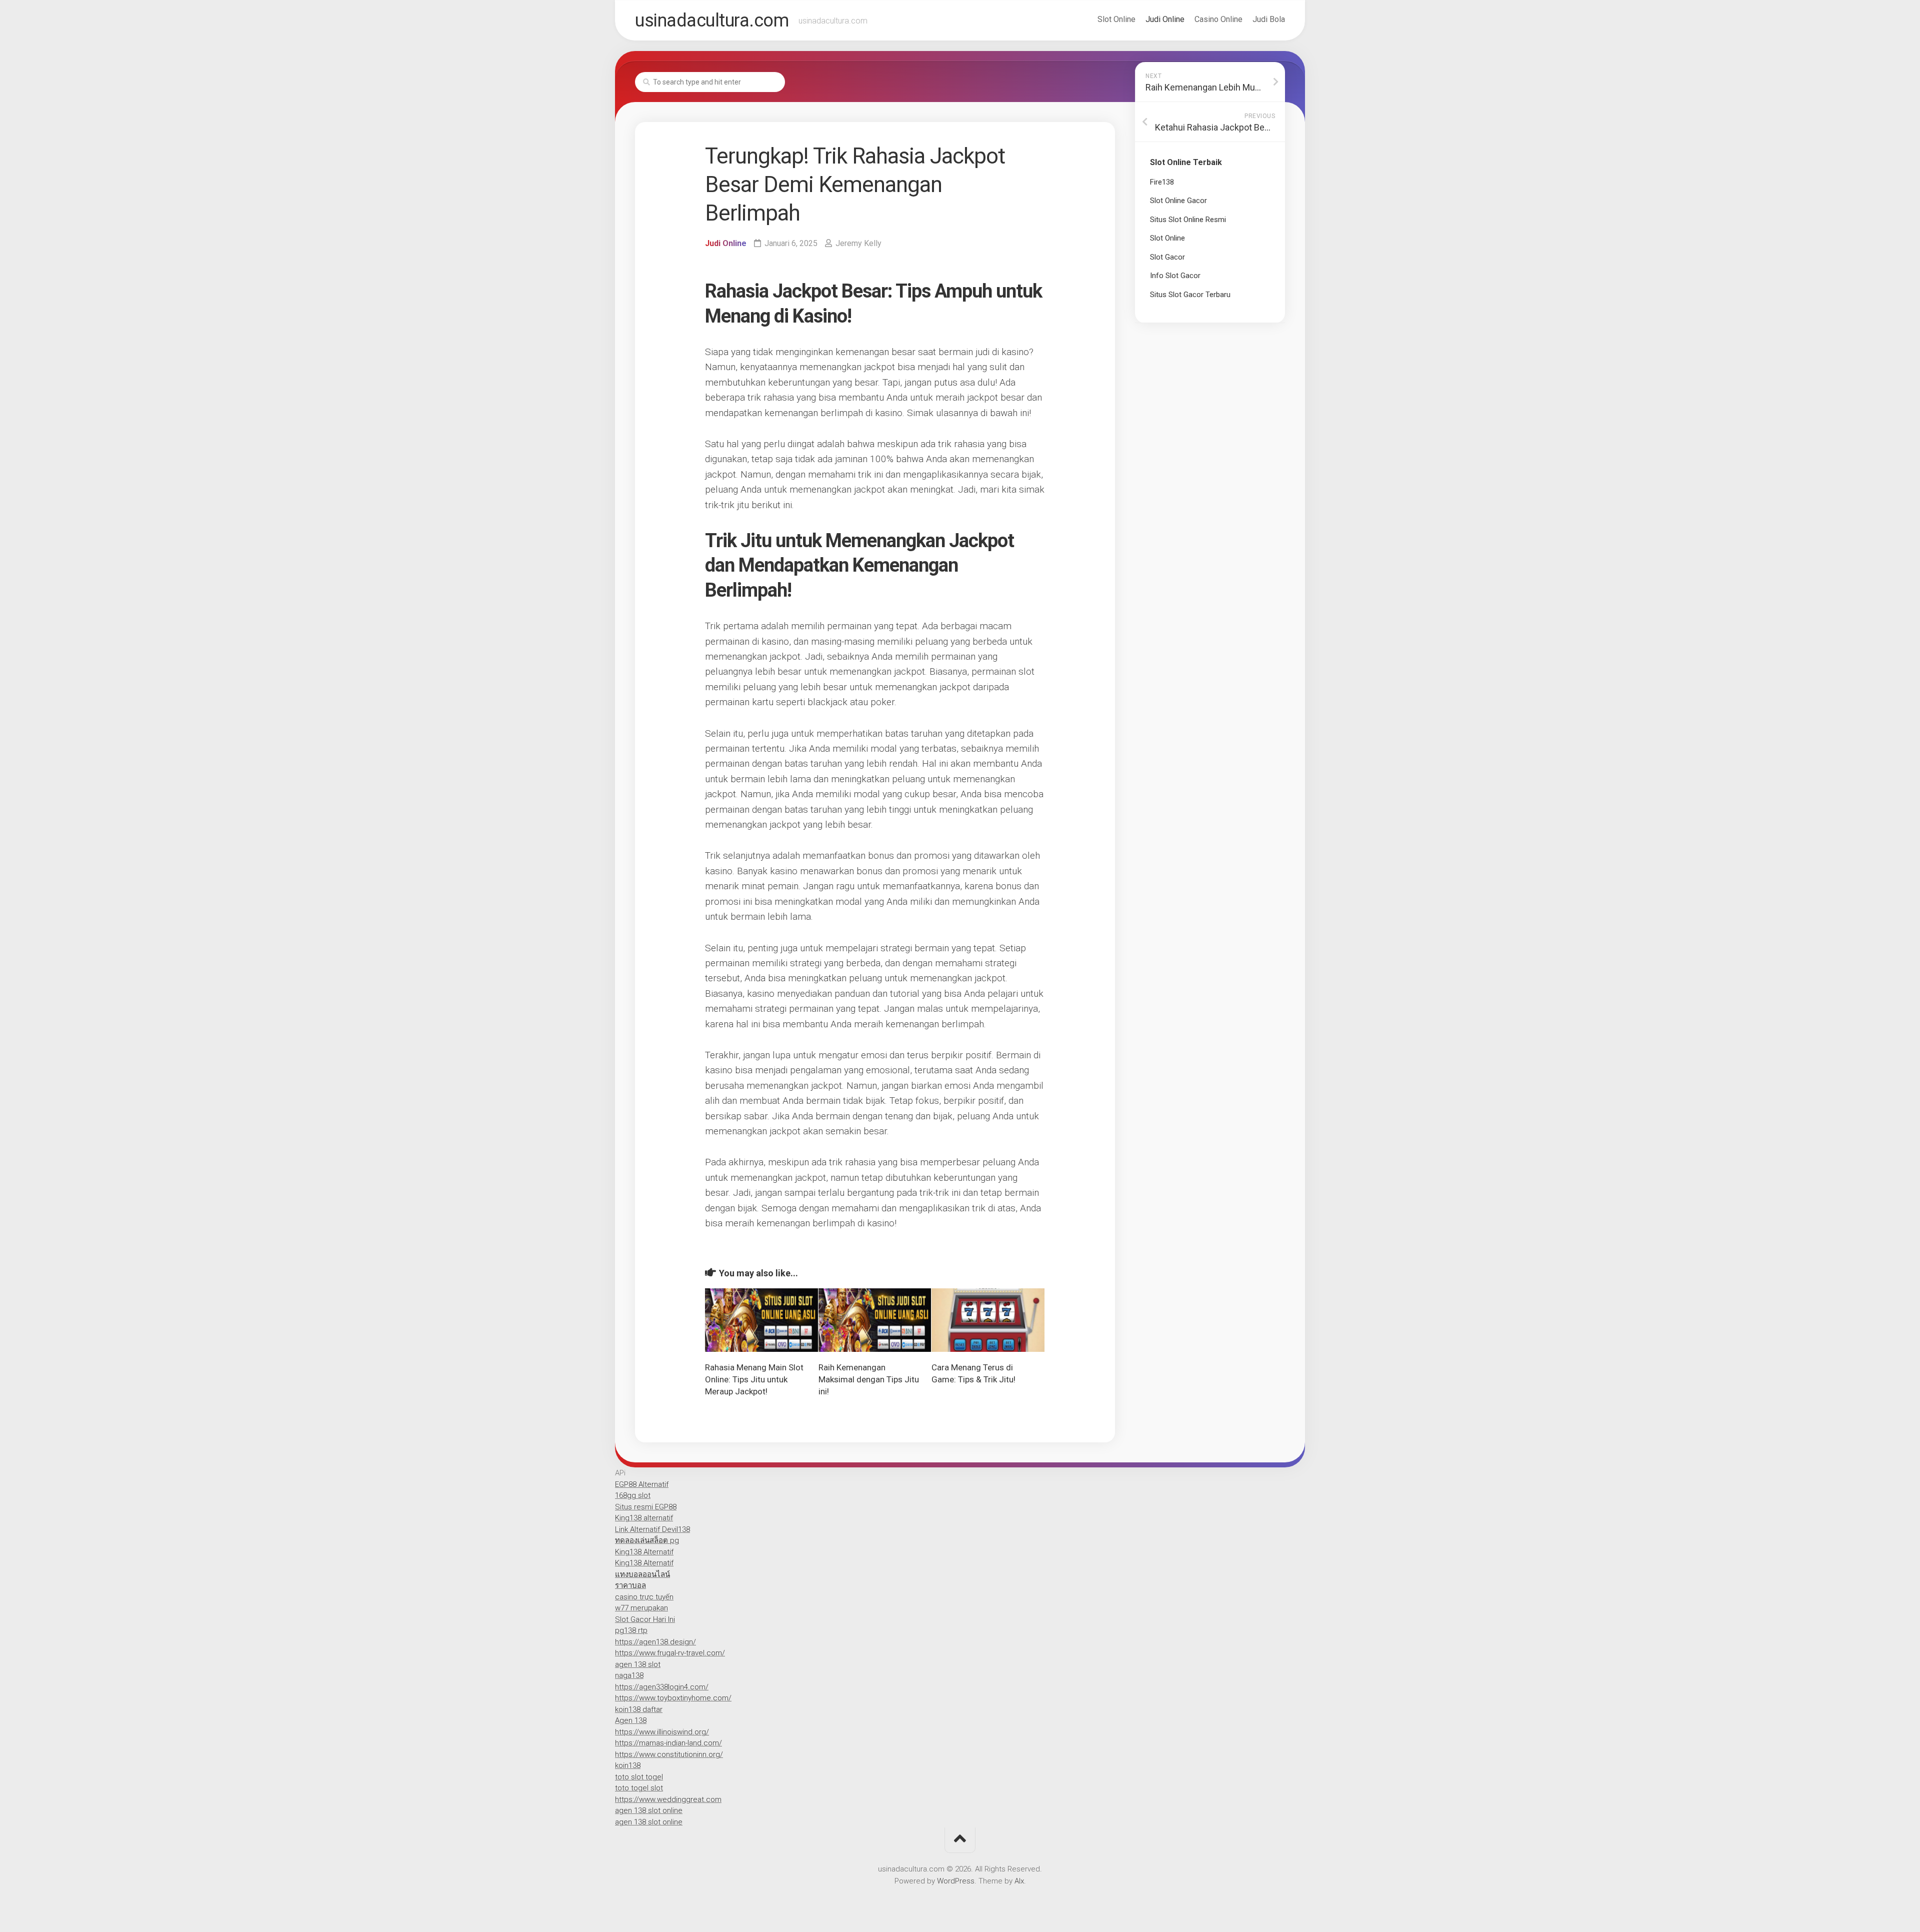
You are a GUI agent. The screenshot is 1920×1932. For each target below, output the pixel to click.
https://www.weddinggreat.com (668, 1799)
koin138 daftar (639, 1709)
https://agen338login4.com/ (662, 1687)
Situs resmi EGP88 (646, 1507)
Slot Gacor (1167, 257)
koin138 (628, 1765)
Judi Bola (1269, 19)
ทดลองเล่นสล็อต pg (647, 1540)
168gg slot (633, 1495)
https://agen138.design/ (655, 1642)
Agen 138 (631, 1720)
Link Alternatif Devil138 (652, 1529)
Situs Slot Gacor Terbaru (1190, 295)
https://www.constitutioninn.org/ (669, 1754)
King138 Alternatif (644, 1552)
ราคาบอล (630, 1585)
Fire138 (1162, 182)
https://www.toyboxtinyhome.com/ (673, 1698)
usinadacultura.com (712, 21)
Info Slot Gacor (1175, 276)
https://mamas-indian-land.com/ (668, 1743)
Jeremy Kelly (858, 243)
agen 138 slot (638, 1664)
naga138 (629, 1675)
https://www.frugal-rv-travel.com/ (670, 1653)
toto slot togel (639, 1777)
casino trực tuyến (644, 1597)
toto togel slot (639, 1788)
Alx (1019, 1881)
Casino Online (1218, 19)
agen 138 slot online (649, 1810)
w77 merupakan (641, 1608)
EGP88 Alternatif (642, 1484)
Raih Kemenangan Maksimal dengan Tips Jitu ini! (869, 1379)
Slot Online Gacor (1178, 201)
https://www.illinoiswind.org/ (662, 1732)
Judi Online (1165, 19)
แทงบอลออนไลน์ (642, 1574)
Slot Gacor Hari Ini (645, 1619)
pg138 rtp (631, 1630)
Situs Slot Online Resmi (1188, 220)
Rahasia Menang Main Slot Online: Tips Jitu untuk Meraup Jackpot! (754, 1379)
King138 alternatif (644, 1518)
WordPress (956, 1881)
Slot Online (1116, 19)
